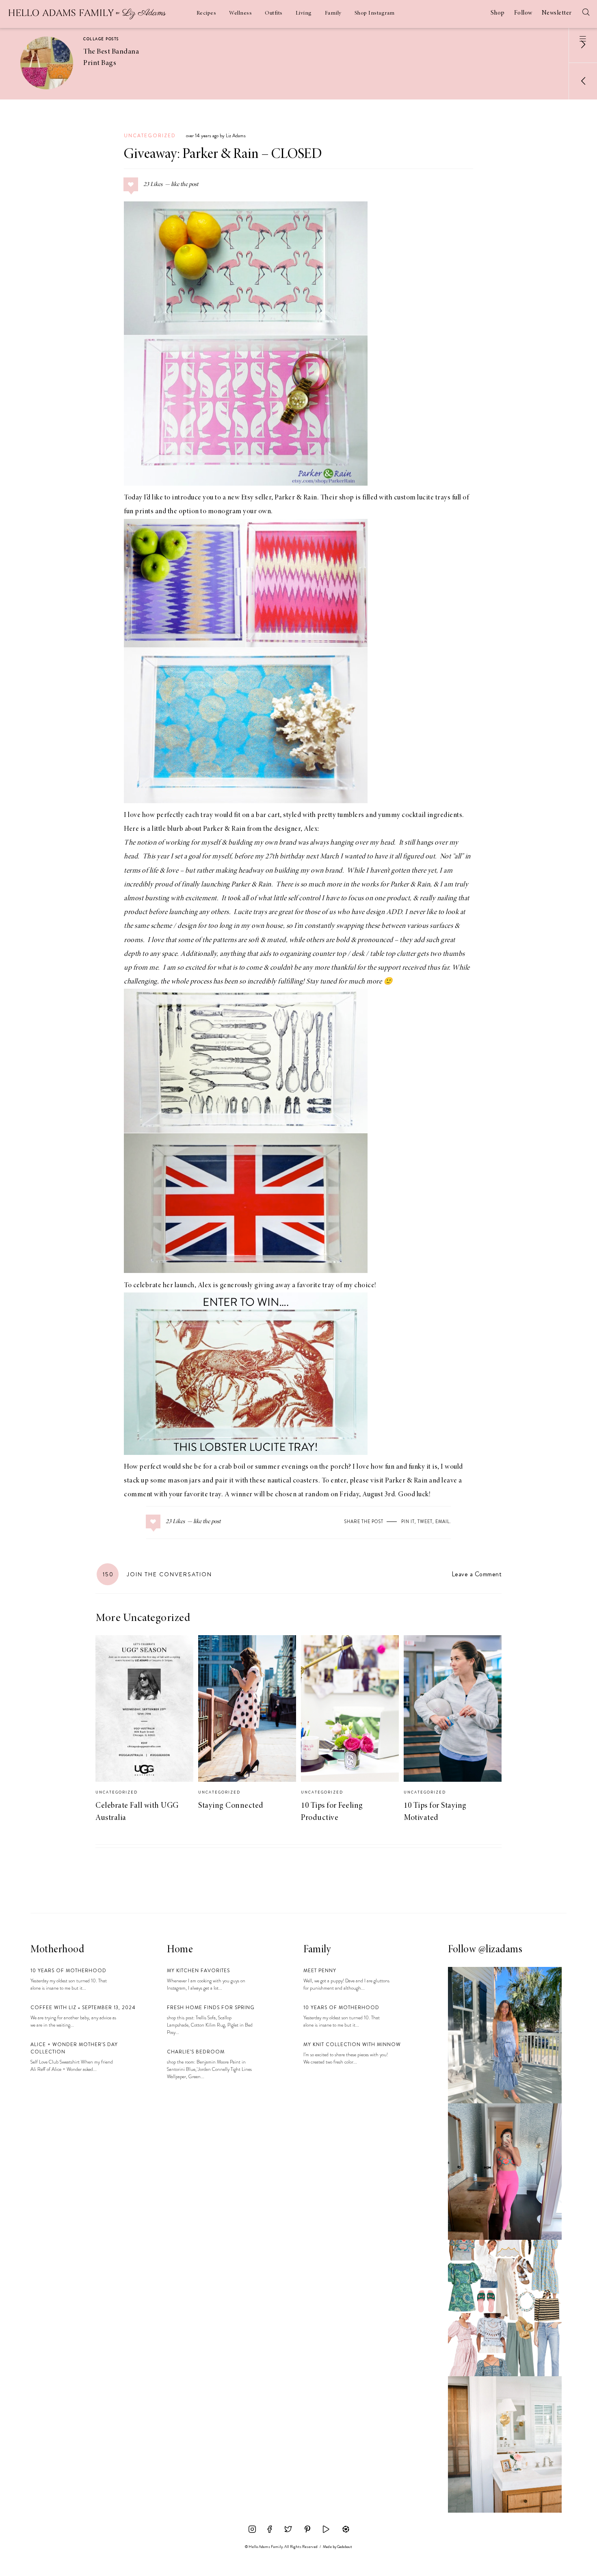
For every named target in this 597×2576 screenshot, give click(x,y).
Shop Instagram (375, 13)
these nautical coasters (284, 1481)
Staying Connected (231, 1806)
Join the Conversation (157, 1574)
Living (304, 13)
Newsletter (557, 13)
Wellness (240, 13)
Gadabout (345, 2547)
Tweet (425, 1521)
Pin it (408, 1521)
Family (333, 13)
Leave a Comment (477, 1574)
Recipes (207, 13)
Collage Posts (101, 39)
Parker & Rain (296, 498)
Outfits (274, 13)
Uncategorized (150, 136)
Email (442, 1521)
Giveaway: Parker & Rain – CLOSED (223, 155)
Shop (498, 13)
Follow (523, 13)
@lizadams (501, 1950)
